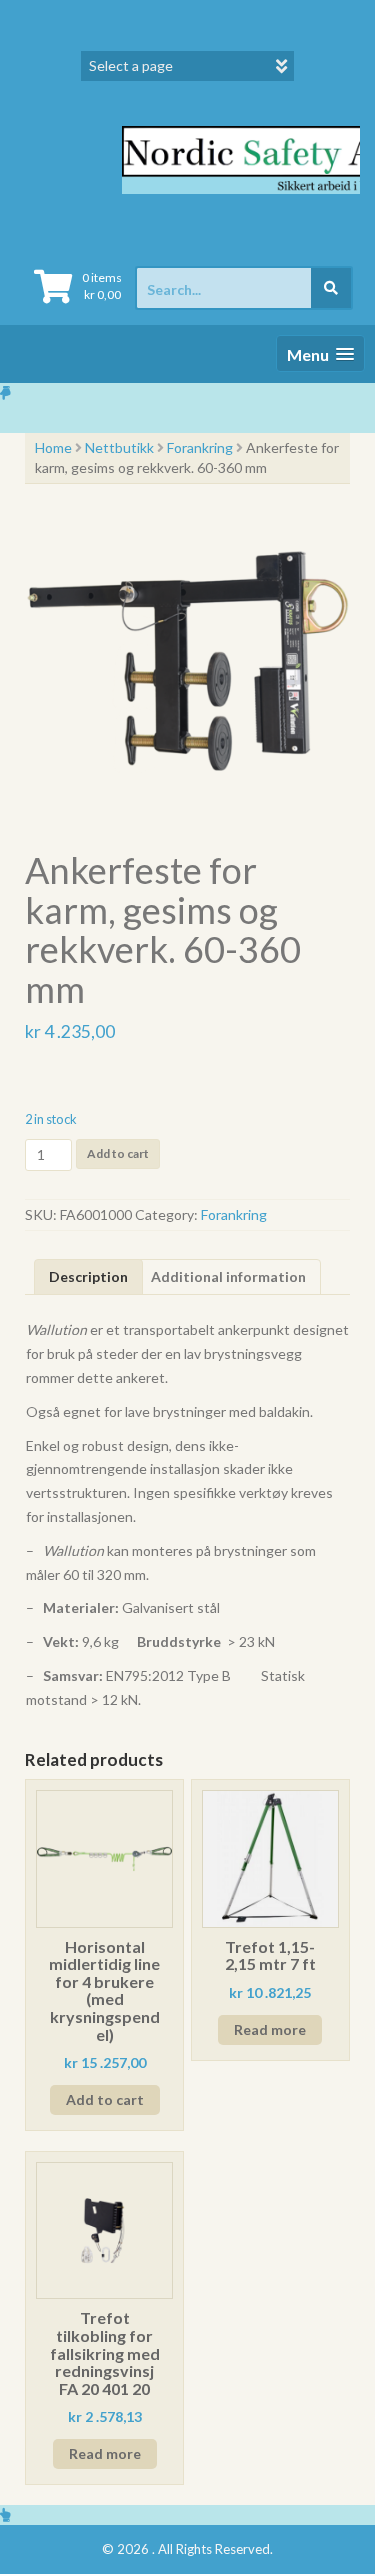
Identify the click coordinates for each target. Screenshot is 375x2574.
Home (53, 447)
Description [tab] (88, 1276)
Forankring (200, 447)
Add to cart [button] (105, 2099)
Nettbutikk (119, 447)
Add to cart (118, 1153)
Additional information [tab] (228, 1276)
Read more (270, 2029)
